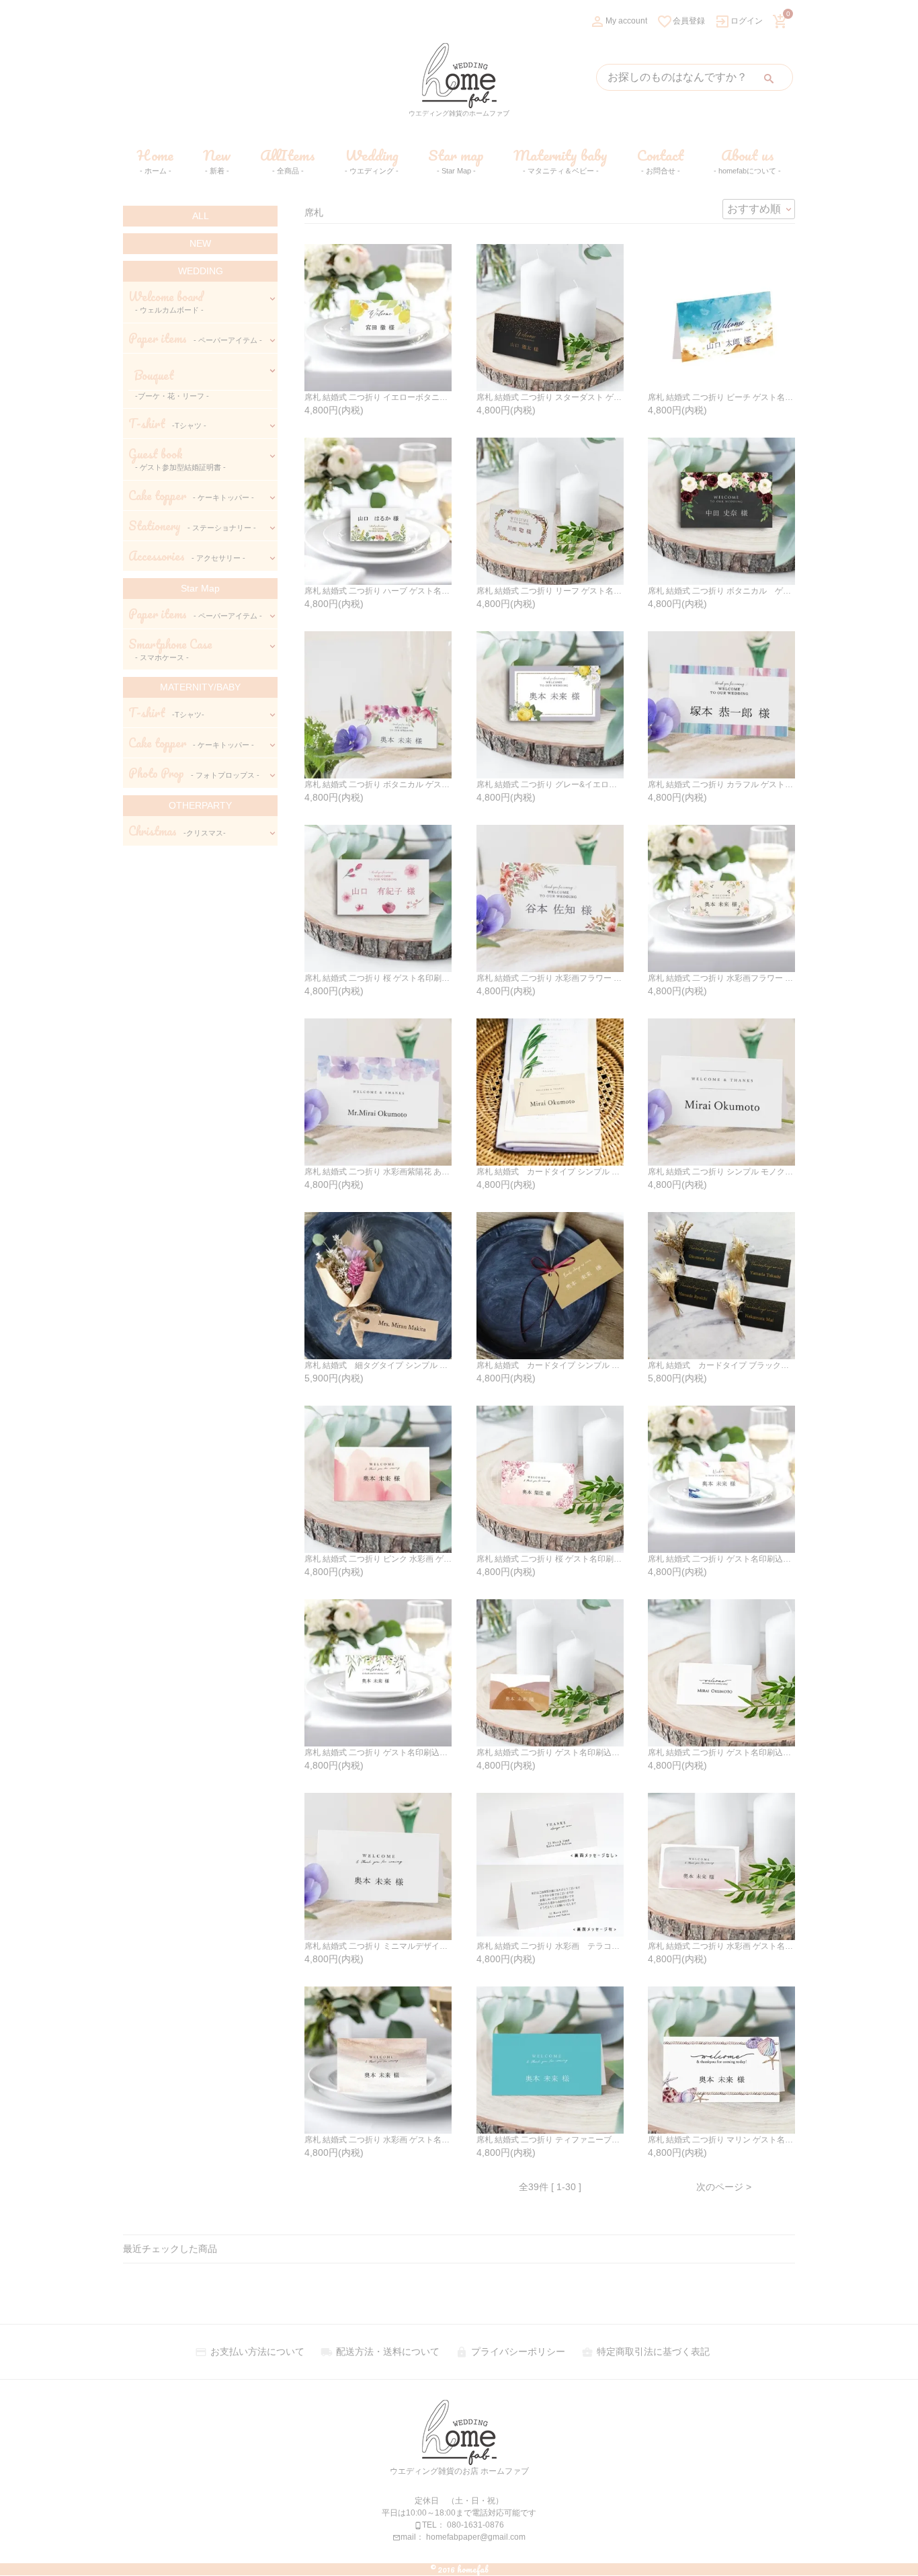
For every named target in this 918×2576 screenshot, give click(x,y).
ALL (201, 216)
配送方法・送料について (380, 2351)
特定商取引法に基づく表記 (645, 2351)
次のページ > (724, 2187)
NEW (200, 243)
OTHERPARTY (200, 805)
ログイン (739, 21)
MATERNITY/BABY (200, 687)
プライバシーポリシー (510, 2351)
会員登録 (681, 21)
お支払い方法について (250, 2351)
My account (618, 21)
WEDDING (201, 271)
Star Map (200, 588)
